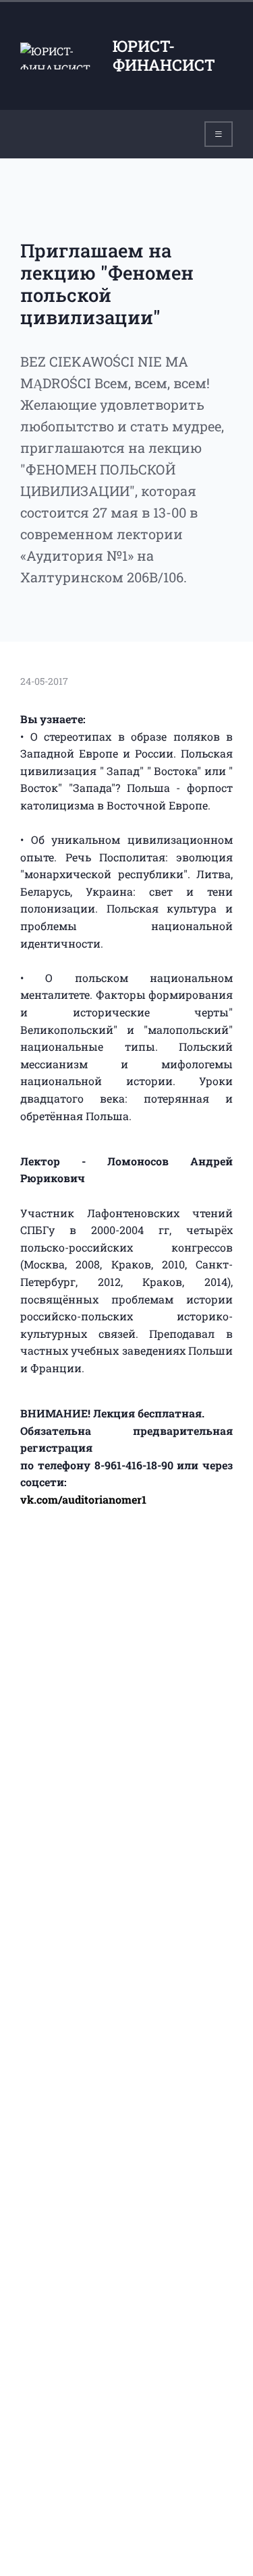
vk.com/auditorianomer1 (83, 1499)
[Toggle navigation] (219, 134)
